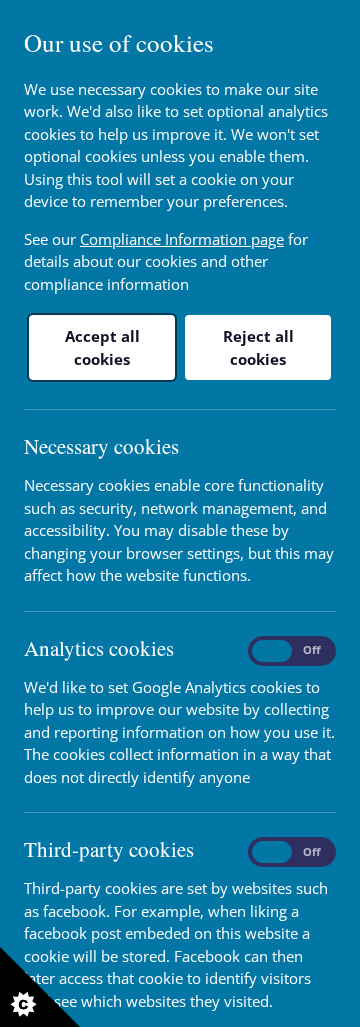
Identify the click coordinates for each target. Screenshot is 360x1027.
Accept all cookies (102, 347)
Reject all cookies (258, 347)
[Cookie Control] (40, 987)
